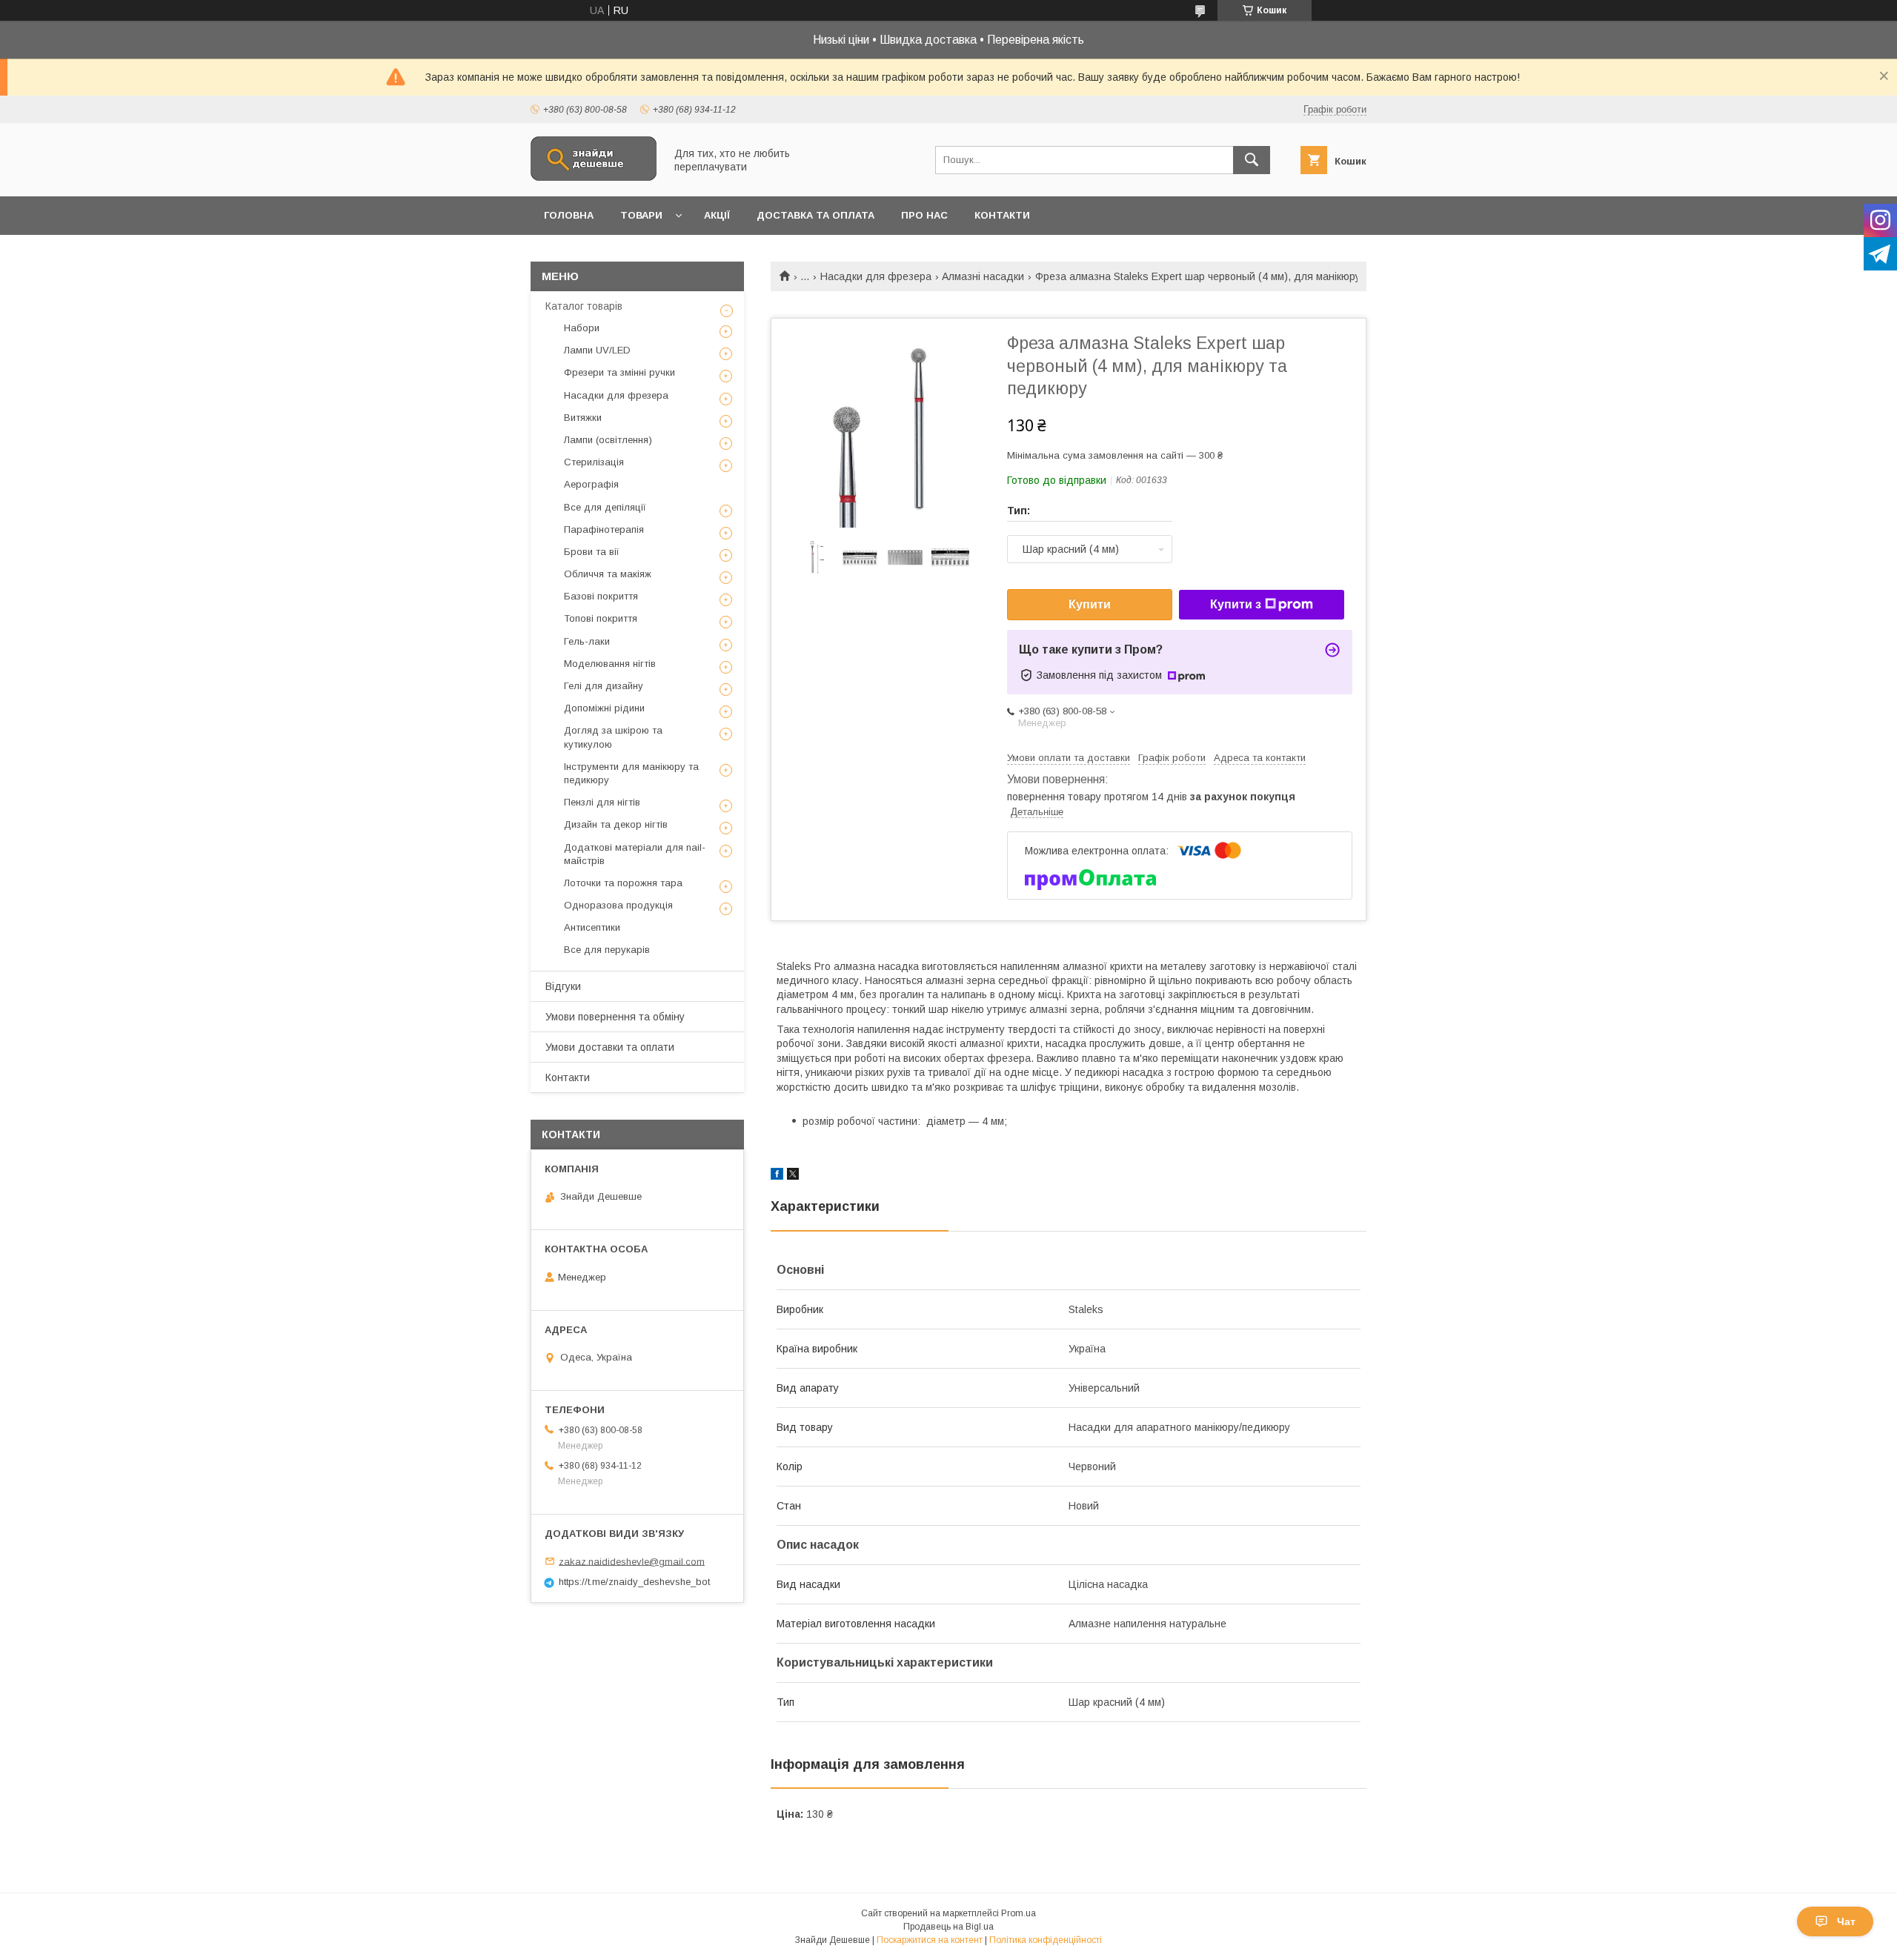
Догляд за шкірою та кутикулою (613, 737)
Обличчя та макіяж (608, 574)
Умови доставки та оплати (610, 1047)
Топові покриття (601, 618)
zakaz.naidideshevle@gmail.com (632, 1561)
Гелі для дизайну (604, 686)
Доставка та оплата (815, 215)
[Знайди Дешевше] (594, 177)
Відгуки (563, 986)
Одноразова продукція (618, 905)
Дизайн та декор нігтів (616, 824)
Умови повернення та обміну (615, 1017)
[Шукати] (1252, 160)
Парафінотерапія (604, 529)
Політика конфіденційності (1046, 1940)
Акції (717, 215)
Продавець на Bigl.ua (948, 1927)
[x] (793, 1176)
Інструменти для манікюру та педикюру (631, 773)
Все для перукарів (607, 950)
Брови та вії (592, 552)
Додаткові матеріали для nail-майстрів (635, 854)
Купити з (1236, 604)
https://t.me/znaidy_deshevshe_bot (634, 1582)
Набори (582, 328)
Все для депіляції (605, 507)
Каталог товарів (584, 306)
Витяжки (583, 418)
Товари (641, 215)
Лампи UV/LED (597, 350)
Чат (1846, 1921)
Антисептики (592, 927)
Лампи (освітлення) (608, 440)
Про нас (924, 215)
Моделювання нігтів (610, 664)
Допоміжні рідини (604, 708)
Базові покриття (601, 596)
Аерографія (591, 484)
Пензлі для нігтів (602, 802)
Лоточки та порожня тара (623, 883)
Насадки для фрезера (876, 276)
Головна (569, 215)
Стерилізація (594, 462)
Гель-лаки (587, 641)
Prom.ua (1019, 1913)
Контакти (1002, 215)
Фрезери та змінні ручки (619, 372)
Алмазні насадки (983, 276)
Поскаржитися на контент (930, 1940)
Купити (1090, 604)
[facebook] (777, 1176)
